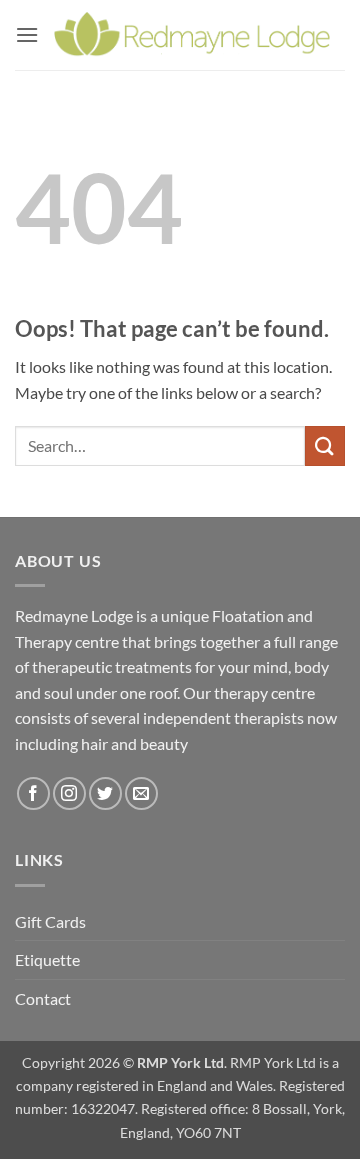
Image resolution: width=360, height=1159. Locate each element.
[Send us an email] (141, 793)
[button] (27, 34)
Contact (43, 998)
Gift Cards (50, 921)
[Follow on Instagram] (69, 793)
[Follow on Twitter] (105, 793)
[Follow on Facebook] (33, 793)
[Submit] (325, 445)
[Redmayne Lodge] (192, 34)
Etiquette (47, 959)
